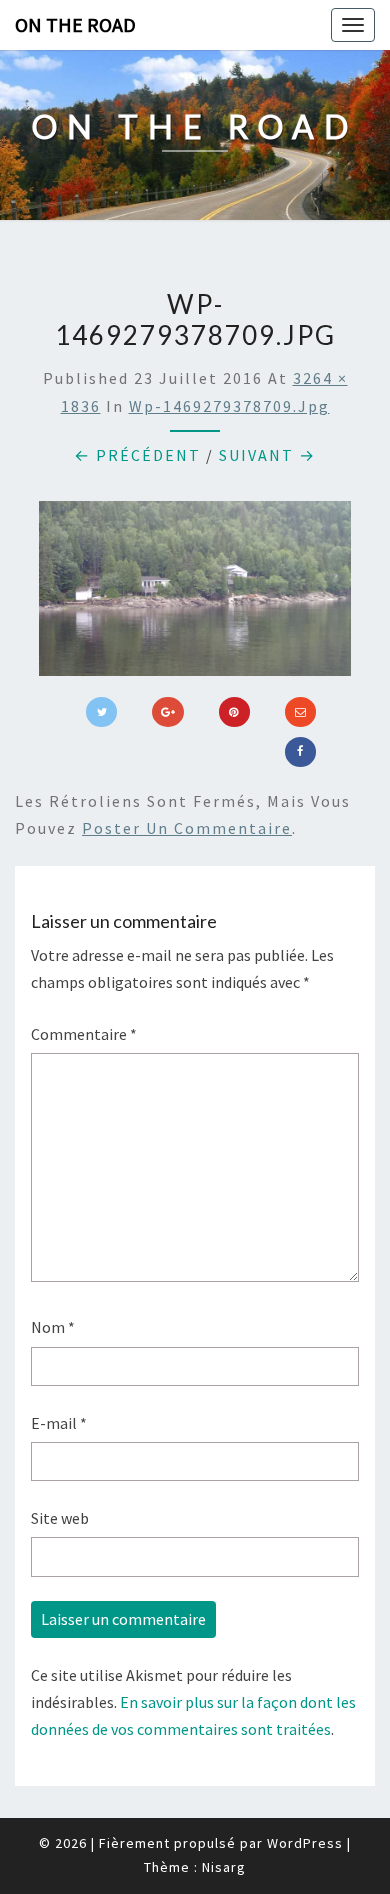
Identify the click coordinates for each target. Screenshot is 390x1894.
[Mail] (300, 712)
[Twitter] (101, 712)
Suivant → (267, 455)
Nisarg (224, 1867)
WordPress (305, 1843)
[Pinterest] (234, 712)
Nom (53, 1327)
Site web (60, 1518)
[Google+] (167, 712)
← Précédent (137, 455)
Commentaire (84, 1034)
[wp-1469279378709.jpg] (195, 595)
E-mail (59, 1423)
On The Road (75, 24)
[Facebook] (300, 752)
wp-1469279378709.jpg (229, 406)
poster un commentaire (187, 828)
